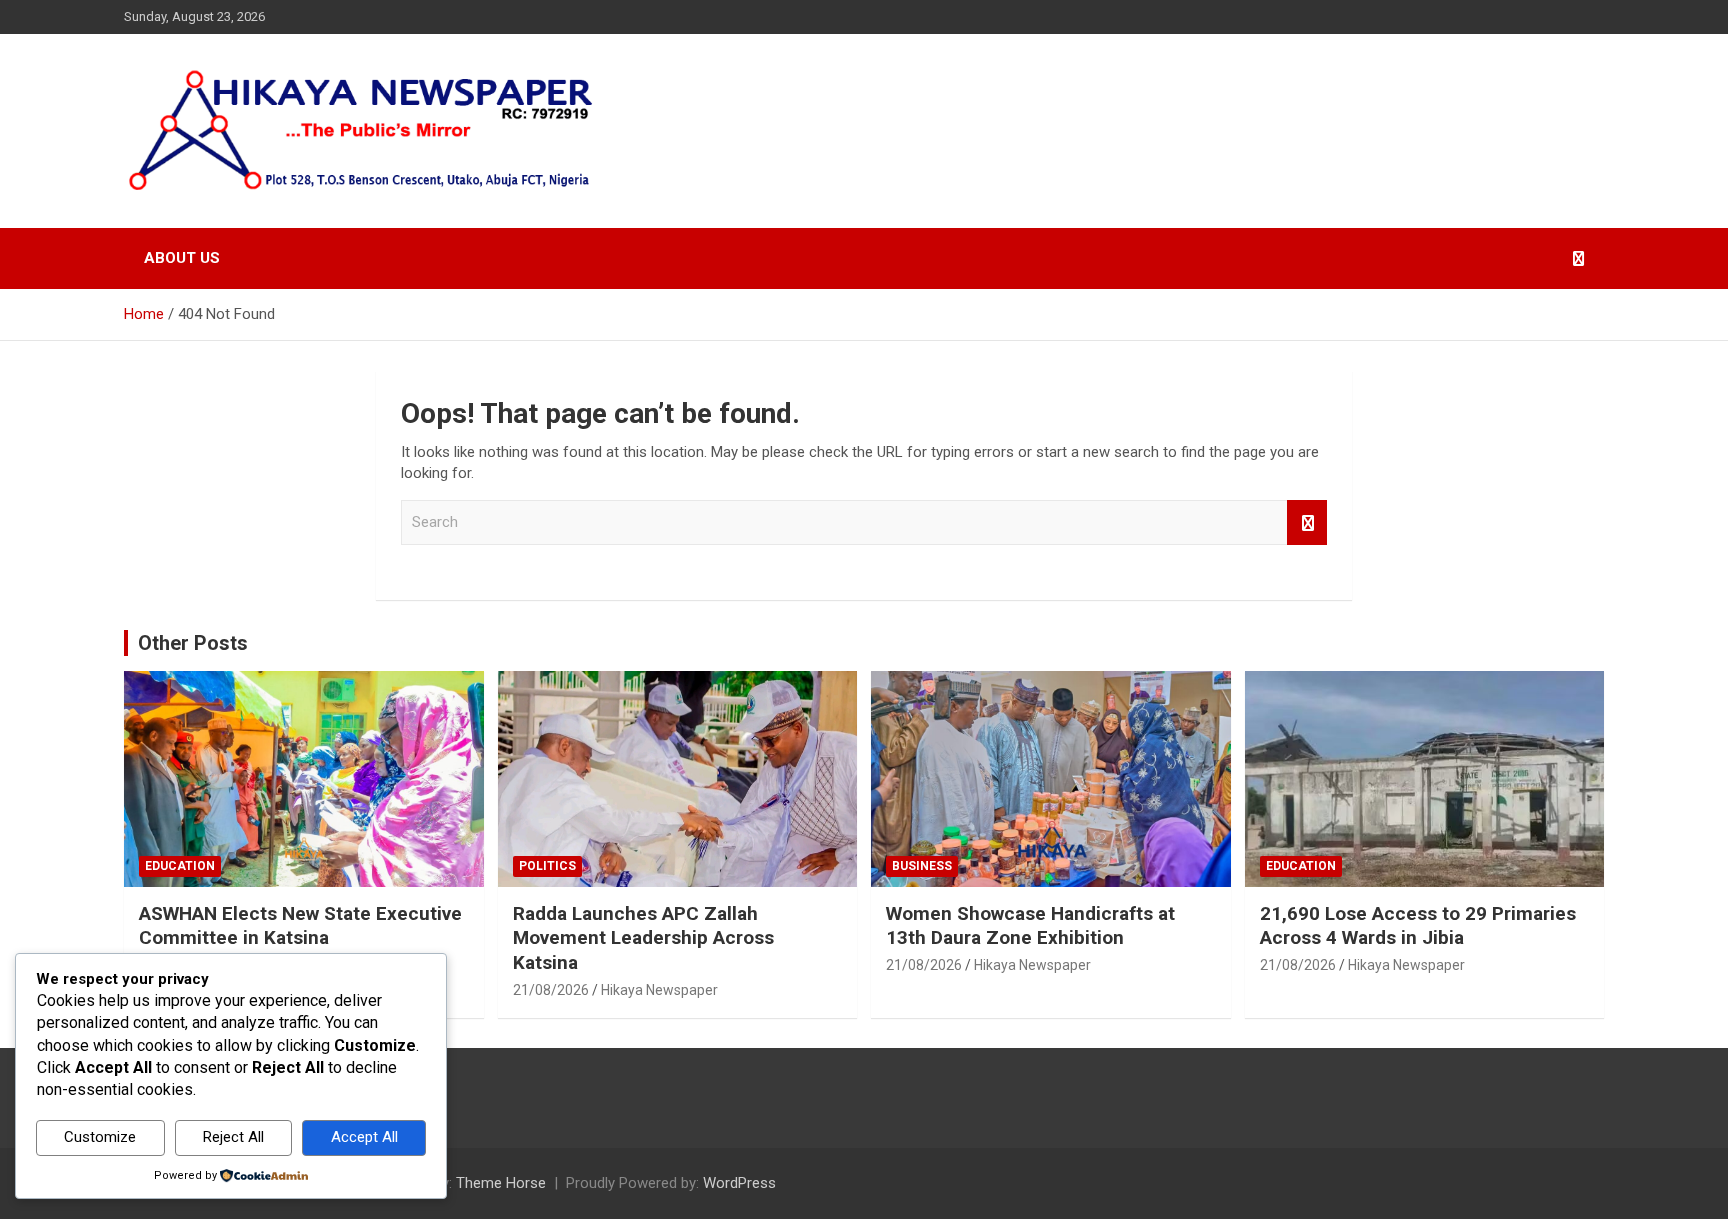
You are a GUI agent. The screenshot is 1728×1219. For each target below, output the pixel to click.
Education (180, 866)
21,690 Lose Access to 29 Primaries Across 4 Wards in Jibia (1418, 926)
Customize (100, 1137)
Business (922, 866)
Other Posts (193, 643)
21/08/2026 (551, 990)
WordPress (739, 1183)
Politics (547, 866)
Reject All (233, 1137)
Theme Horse (501, 1183)
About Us (182, 258)
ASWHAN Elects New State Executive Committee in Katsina (300, 926)
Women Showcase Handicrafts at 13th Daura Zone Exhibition (1030, 926)
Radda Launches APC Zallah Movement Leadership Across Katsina (643, 938)
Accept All (364, 1137)
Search (1307, 522)
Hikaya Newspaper (659, 990)
